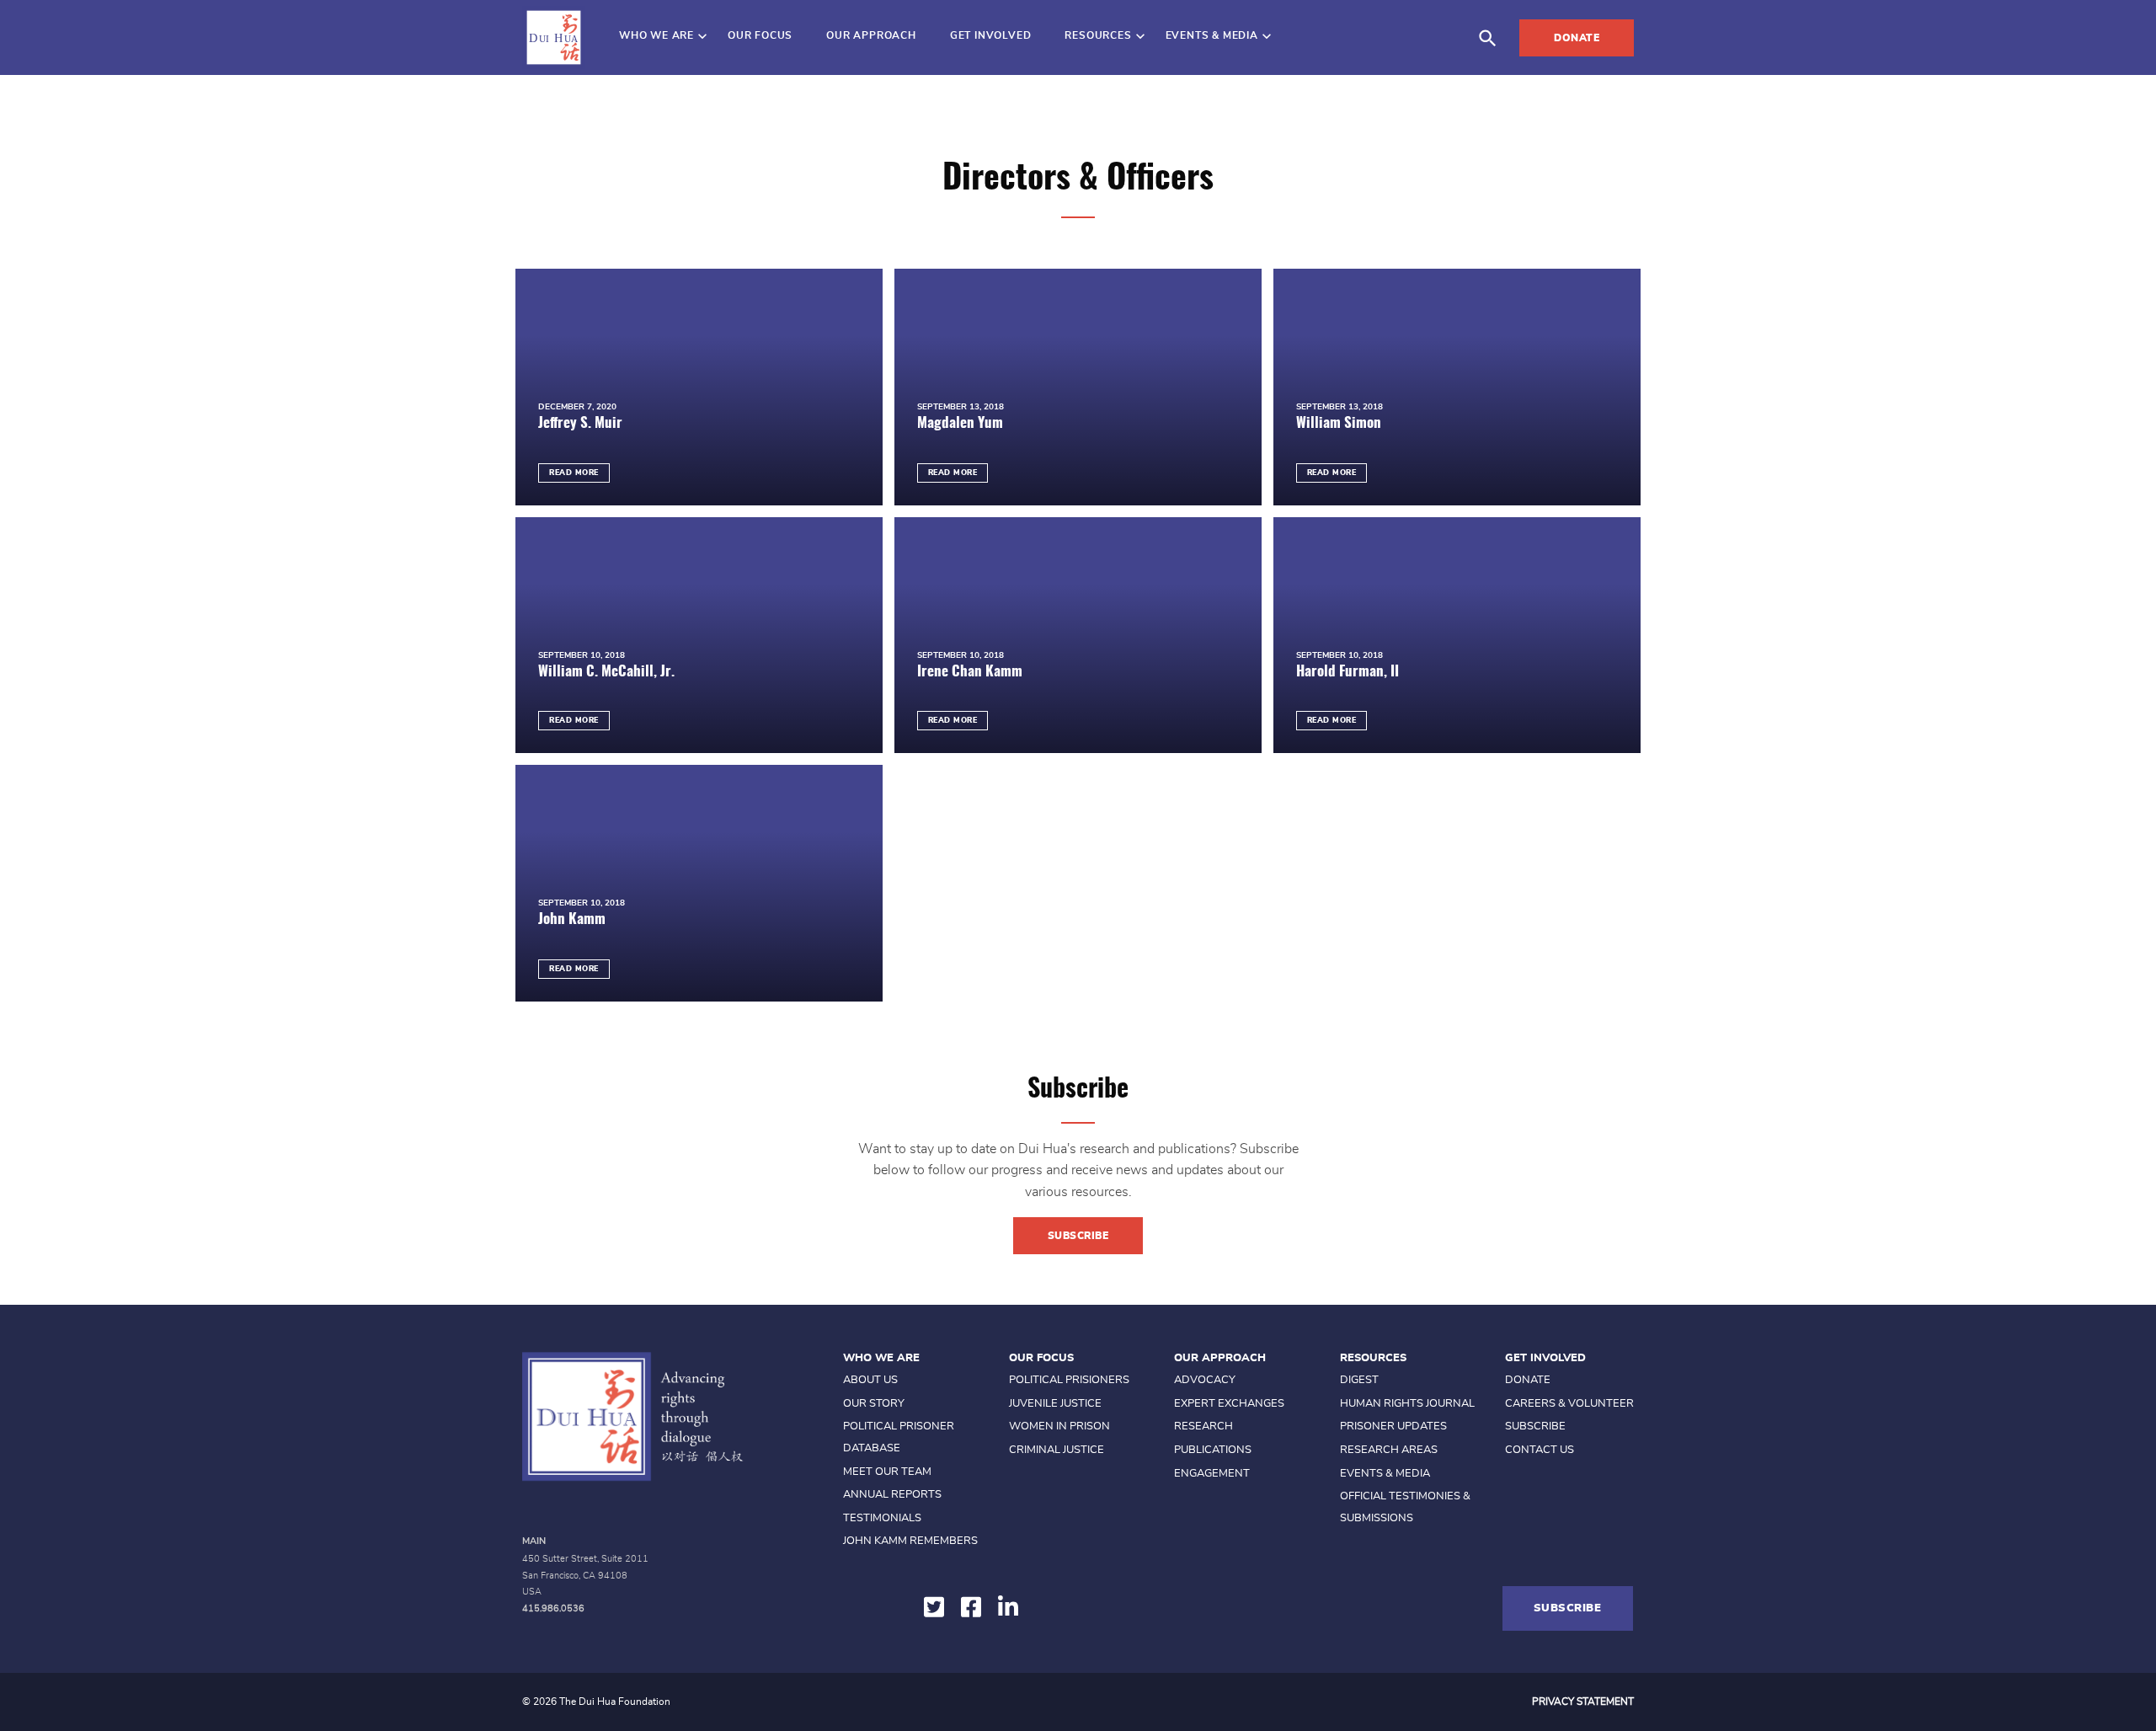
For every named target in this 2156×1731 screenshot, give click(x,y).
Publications (1213, 1450)
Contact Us (1540, 1450)
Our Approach (871, 35)
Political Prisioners (1069, 1380)
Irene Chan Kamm (970, 672)
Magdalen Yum (960, 423)
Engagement (1212, 1474)
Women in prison (1059, 1426)
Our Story (874, 1404)
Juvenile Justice (1055, 1404)
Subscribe (1078, 1236)
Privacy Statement (1583, 1702)
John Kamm (572, 919)
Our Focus (760, 35)
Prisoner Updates (1393, 1426)
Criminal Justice (1057, 1450)
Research (1203, 1426)
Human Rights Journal (1407, 1404)
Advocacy (1205, 1380)
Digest (1359, 1380)
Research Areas (1389, 1450)
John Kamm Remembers (910, 1541)
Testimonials (882, 1518)
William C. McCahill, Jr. (606, 672)
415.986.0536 (553, 1608)
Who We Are (656, 35)
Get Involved (991, 35)
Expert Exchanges (1229, 1404)
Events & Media (1212, 35)
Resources (1098, 35)
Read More (574, 473)
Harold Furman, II (1347, 672)
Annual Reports (892, 1495)
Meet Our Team (887, 1472)
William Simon (1339, 423)
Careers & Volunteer (1569, 1404)
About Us (870, 1380)
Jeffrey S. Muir (580, 423)
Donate (1577, 38)
